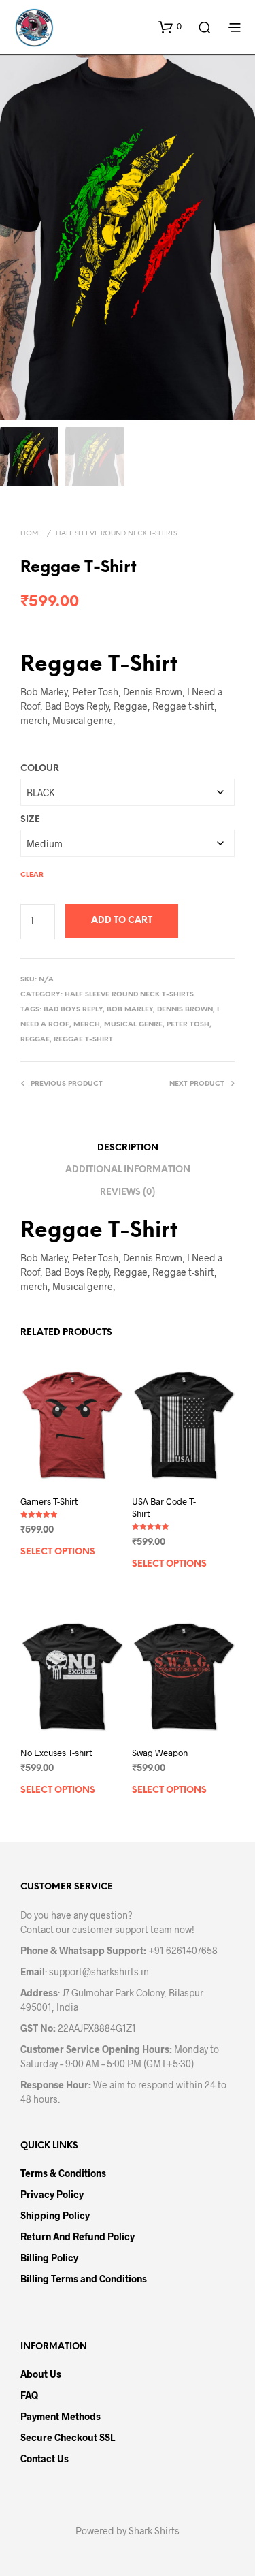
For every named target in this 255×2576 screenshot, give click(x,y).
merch (87, 1025)
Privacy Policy (52, 2194)
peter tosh (188, 1025)
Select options (58, 1552)
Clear (32, 875)
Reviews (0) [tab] (128, 1192)
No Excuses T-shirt (56, 1753)
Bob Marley (130, 1010)
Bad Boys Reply (73, 1010)
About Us (41, 2374)
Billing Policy (49, 2258)
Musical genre (133, 1025)
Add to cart (122, 921)
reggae (35, 1040)
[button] (170, 27)
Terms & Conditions (63, 2173)
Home (31, 534)
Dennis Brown (185, 1010)
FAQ (29, 2395)
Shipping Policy (55, 2215)
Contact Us (45, 2459)
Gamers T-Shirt (49, 1501)
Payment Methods (61, 2416)
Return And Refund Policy (78, 2236)
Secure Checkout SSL (68, 2437)
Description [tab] (128, 1148)
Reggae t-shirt (83, 1040)
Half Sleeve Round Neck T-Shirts (116, 534)
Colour (40, 769)
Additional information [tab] (128, 1170)
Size (30, 820)
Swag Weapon (160, 1753)
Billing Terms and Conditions (84, 2279)
